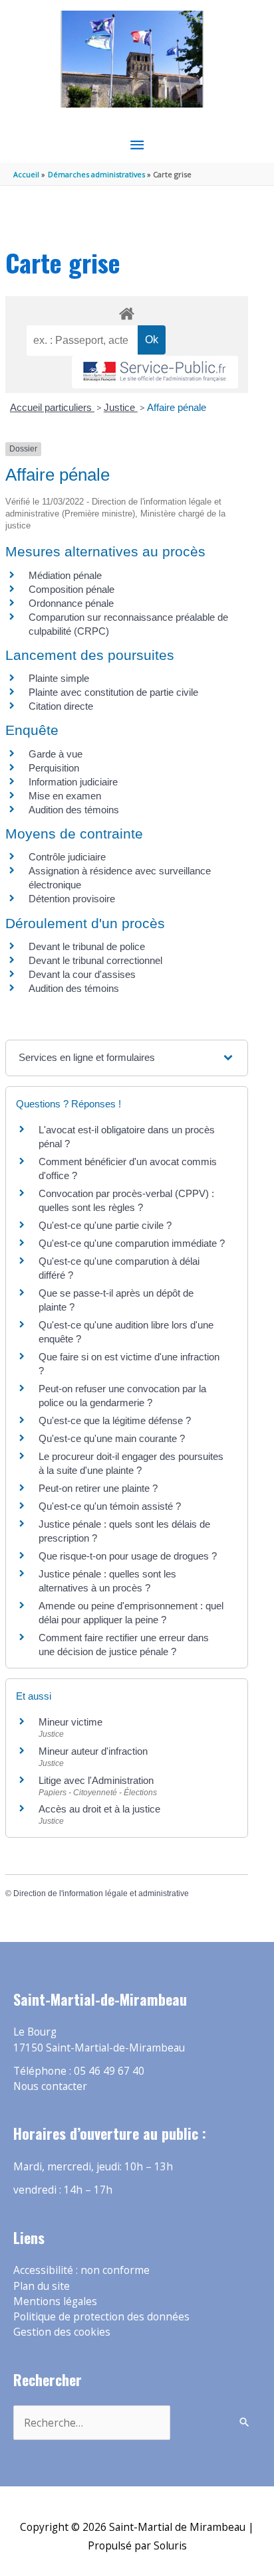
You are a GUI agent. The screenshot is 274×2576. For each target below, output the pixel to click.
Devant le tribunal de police (87, 946)
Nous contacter (50, 2086)
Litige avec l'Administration (96, 1780)
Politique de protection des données (101, 2316)
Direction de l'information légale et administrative (101, 1893)
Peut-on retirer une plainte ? (98, 1488)
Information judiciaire (73, 782)
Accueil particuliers (52, 407)
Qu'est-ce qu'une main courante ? (112, 1438)
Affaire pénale (177, 407)
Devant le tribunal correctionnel (95, 960)
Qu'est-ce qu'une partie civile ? (105, 1225)
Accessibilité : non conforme (81, 2270)
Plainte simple (59, 678)
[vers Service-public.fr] (155, 372)
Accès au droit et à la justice (99, 1809)
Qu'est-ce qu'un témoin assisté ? (110, 1506)
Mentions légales (55, 2301)
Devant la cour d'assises (82, 974)
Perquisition (54, 768)
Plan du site (42, 2286)
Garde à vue (56, 754)
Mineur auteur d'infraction (93, 1751)
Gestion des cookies (62, 2332)
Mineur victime (70, 1722)
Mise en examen (65, 796)
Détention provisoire (72, 899)
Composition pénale (71, 589)
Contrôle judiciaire (67, 857)
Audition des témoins (74, 810)
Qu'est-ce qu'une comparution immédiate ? (132, 1243)
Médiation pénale (65, 575)
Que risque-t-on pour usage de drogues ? (128, 1556)
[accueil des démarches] (126, 311)
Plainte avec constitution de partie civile (113, 692)
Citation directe (61, 706)
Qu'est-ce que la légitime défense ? (115, 1420)
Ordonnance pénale (71, 603)
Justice (121, 407)
